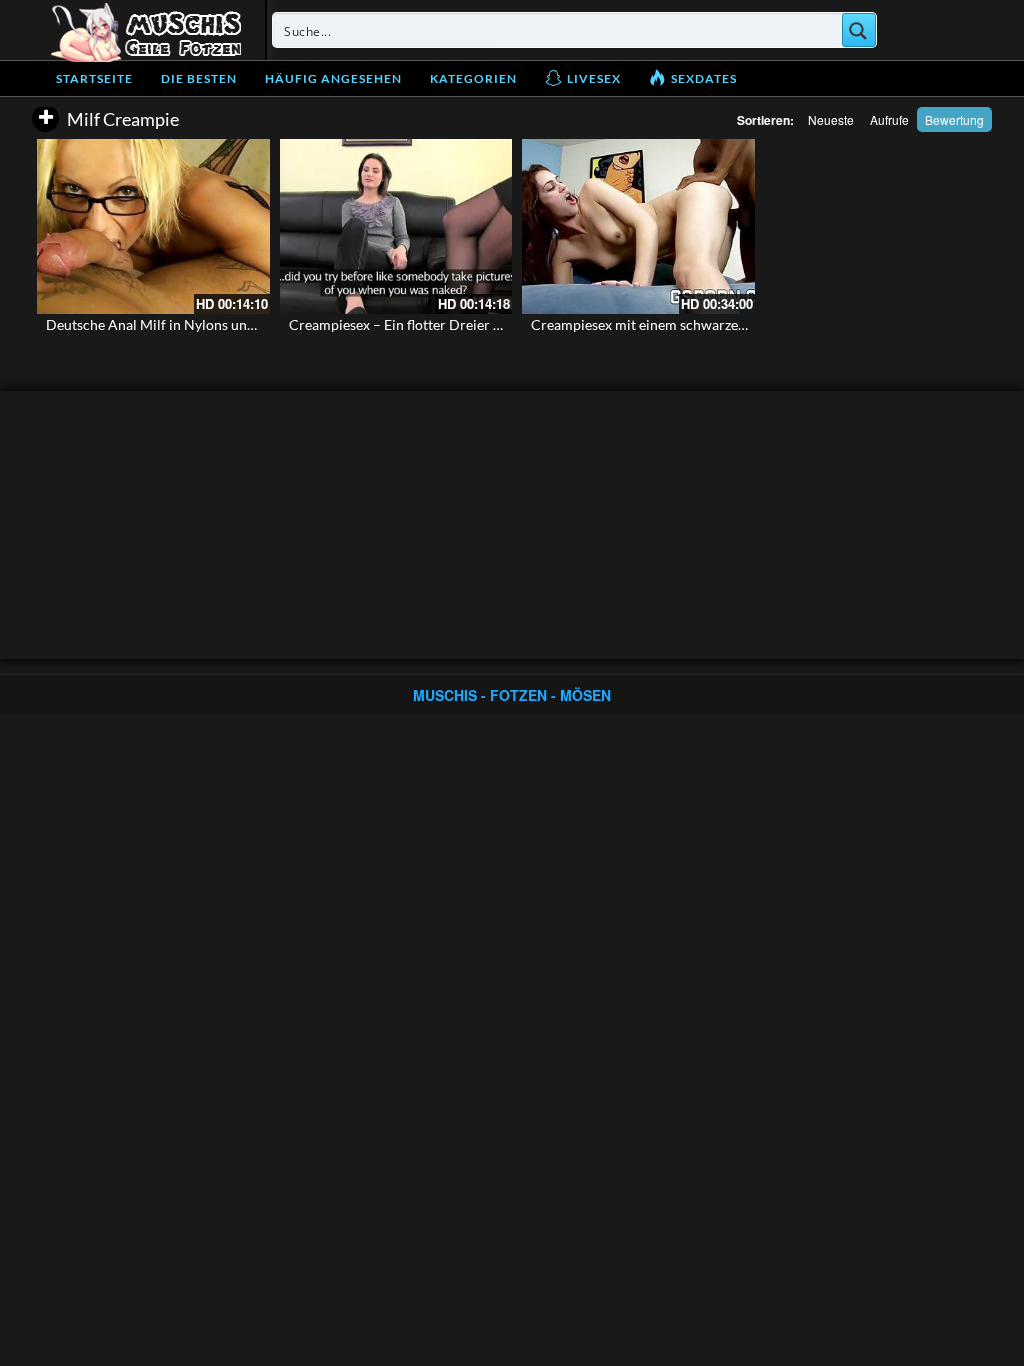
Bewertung (954, 119)
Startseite (94, 78)
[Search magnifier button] (859, 30)
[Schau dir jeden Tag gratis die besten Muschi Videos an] (146, 30)
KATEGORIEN (473, 78)
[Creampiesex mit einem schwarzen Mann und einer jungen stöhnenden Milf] (638, 226)
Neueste (831, 119)
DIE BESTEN (199, 78)
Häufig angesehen (333, 78)
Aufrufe (889, 119)
